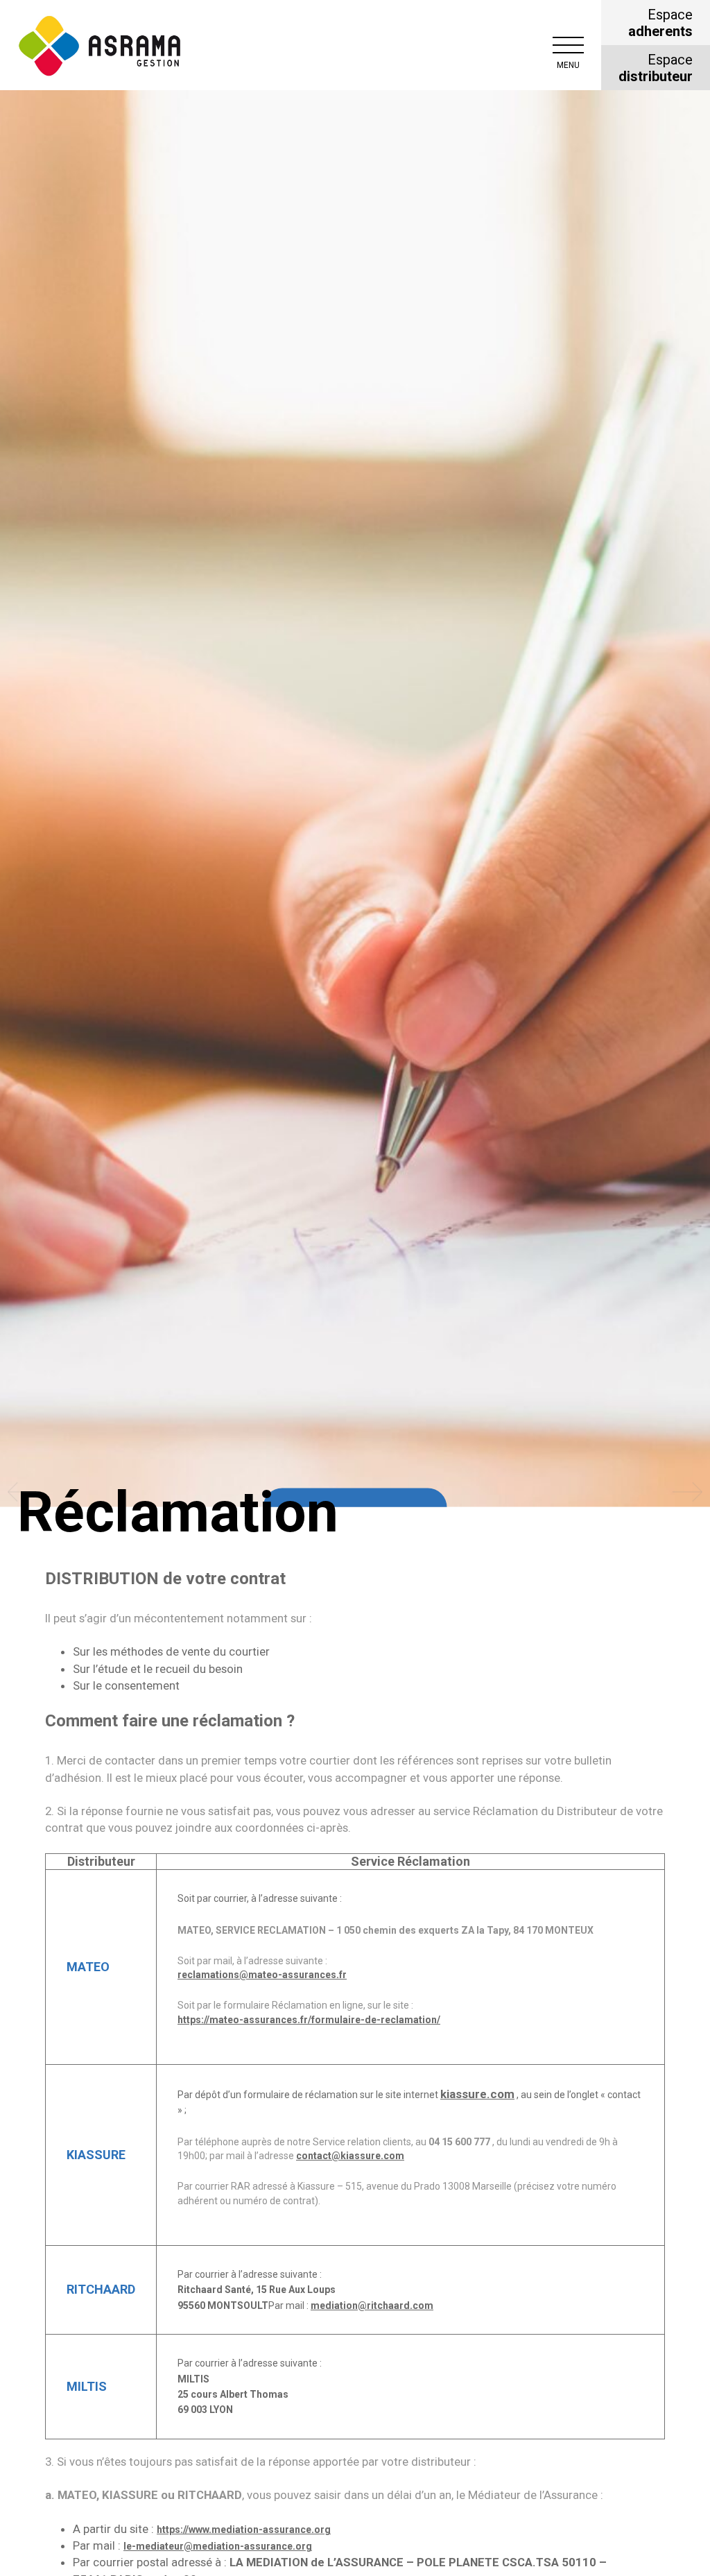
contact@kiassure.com (350, 2156)
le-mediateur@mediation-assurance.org (218, 2546)
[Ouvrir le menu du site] (568, 45)
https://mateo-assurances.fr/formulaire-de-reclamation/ (309, 2020)
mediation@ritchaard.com (372, 2305)
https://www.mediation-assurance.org (244, 2530)
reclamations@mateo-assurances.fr (262, 1975)
